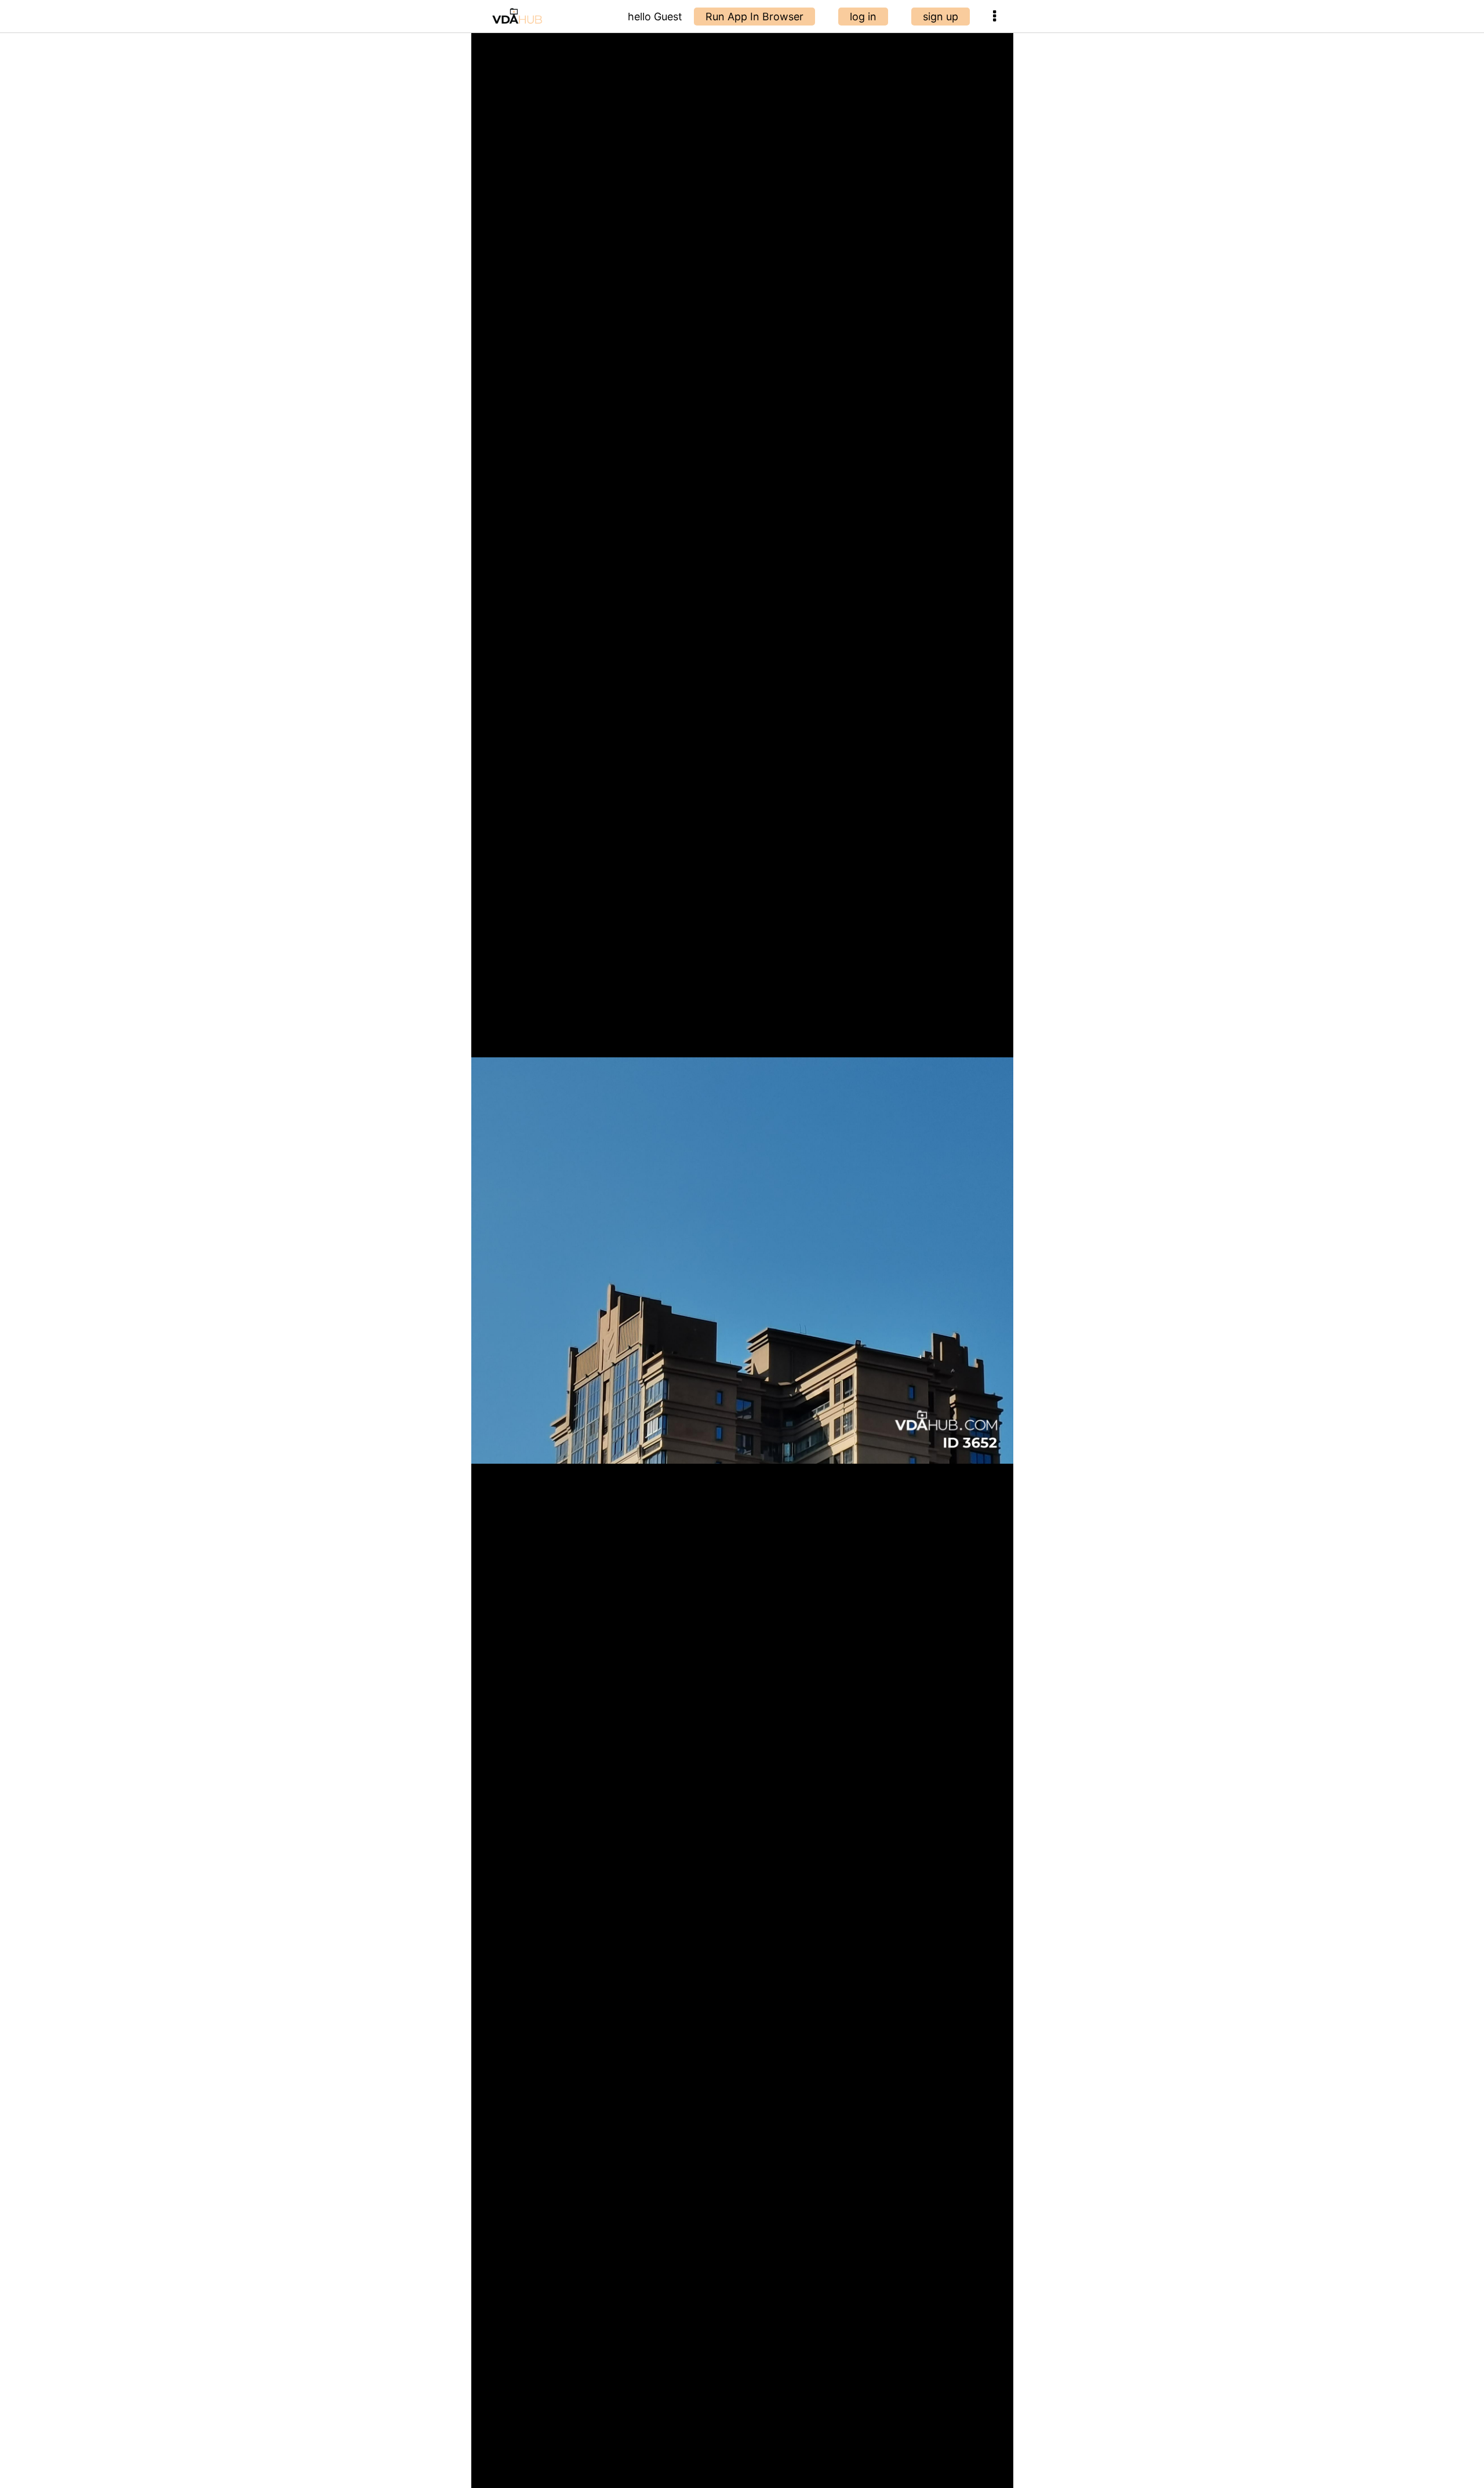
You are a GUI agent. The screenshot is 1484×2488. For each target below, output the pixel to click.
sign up (941, 17)
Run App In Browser (754, 17)
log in (863, 17)
